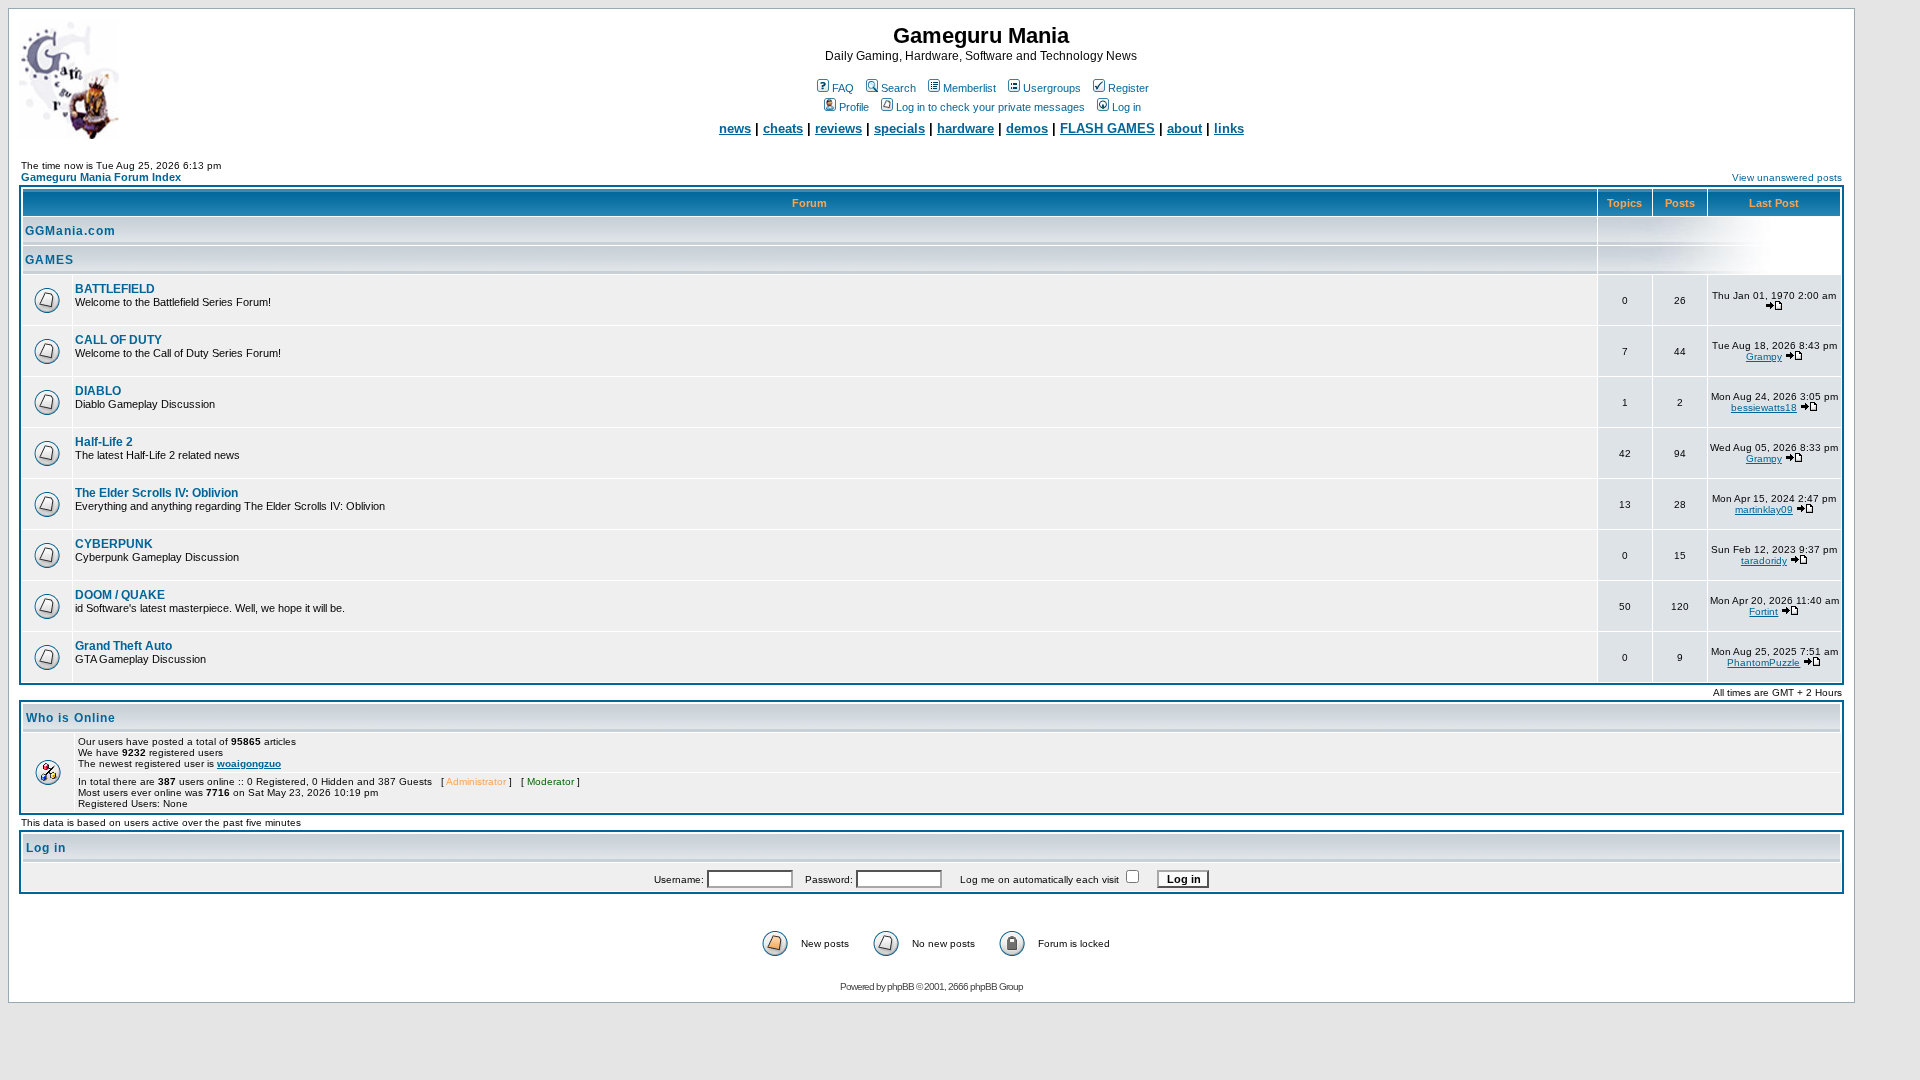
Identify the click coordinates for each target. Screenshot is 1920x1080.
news (735, 128)
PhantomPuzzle (1763, 662)
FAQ (843, 88)
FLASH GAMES (1107, 128)
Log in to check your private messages (990, 107)
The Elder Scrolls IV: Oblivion (156, 493)
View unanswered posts (1787, 177)
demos (1027, 128)
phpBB (900, 986)
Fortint (1763, 611)
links (1229, 128)
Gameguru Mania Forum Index (101, 177)
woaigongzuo (249, 763)
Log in (1126, 107)
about (1184, 128)
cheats (783, 128)
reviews (838, 128)
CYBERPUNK (114, 544)
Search (898, 88)
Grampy (1764, 356)
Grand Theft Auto (123, 646)
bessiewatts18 (1764, 407)
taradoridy (1764, 560)
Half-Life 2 (104, 442)
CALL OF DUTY (118, 340)
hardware (965, 128)
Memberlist (969, 88)
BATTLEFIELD (115, 289)
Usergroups (1052, 88)
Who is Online (71, 718)
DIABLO (98, 391)
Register (1128, 88)
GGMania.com (70, 231)
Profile (854, 107)
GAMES (49, 260)
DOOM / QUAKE (120, 595)
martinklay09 (1764, 509)
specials (899, 128)
